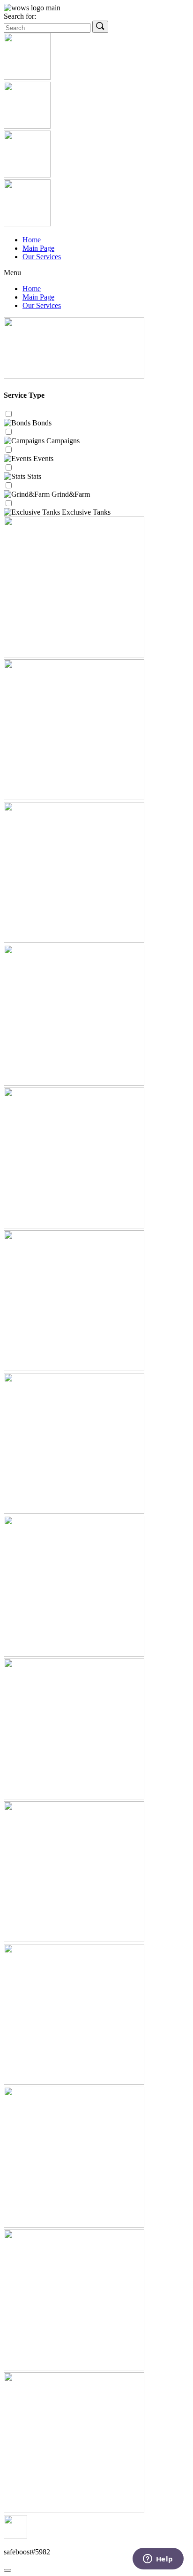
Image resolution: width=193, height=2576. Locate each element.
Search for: (20, 16)
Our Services (42, 257)
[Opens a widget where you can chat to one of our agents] (158, 2560)
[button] (96, 273)
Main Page (38, 248)
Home (32, 240)
